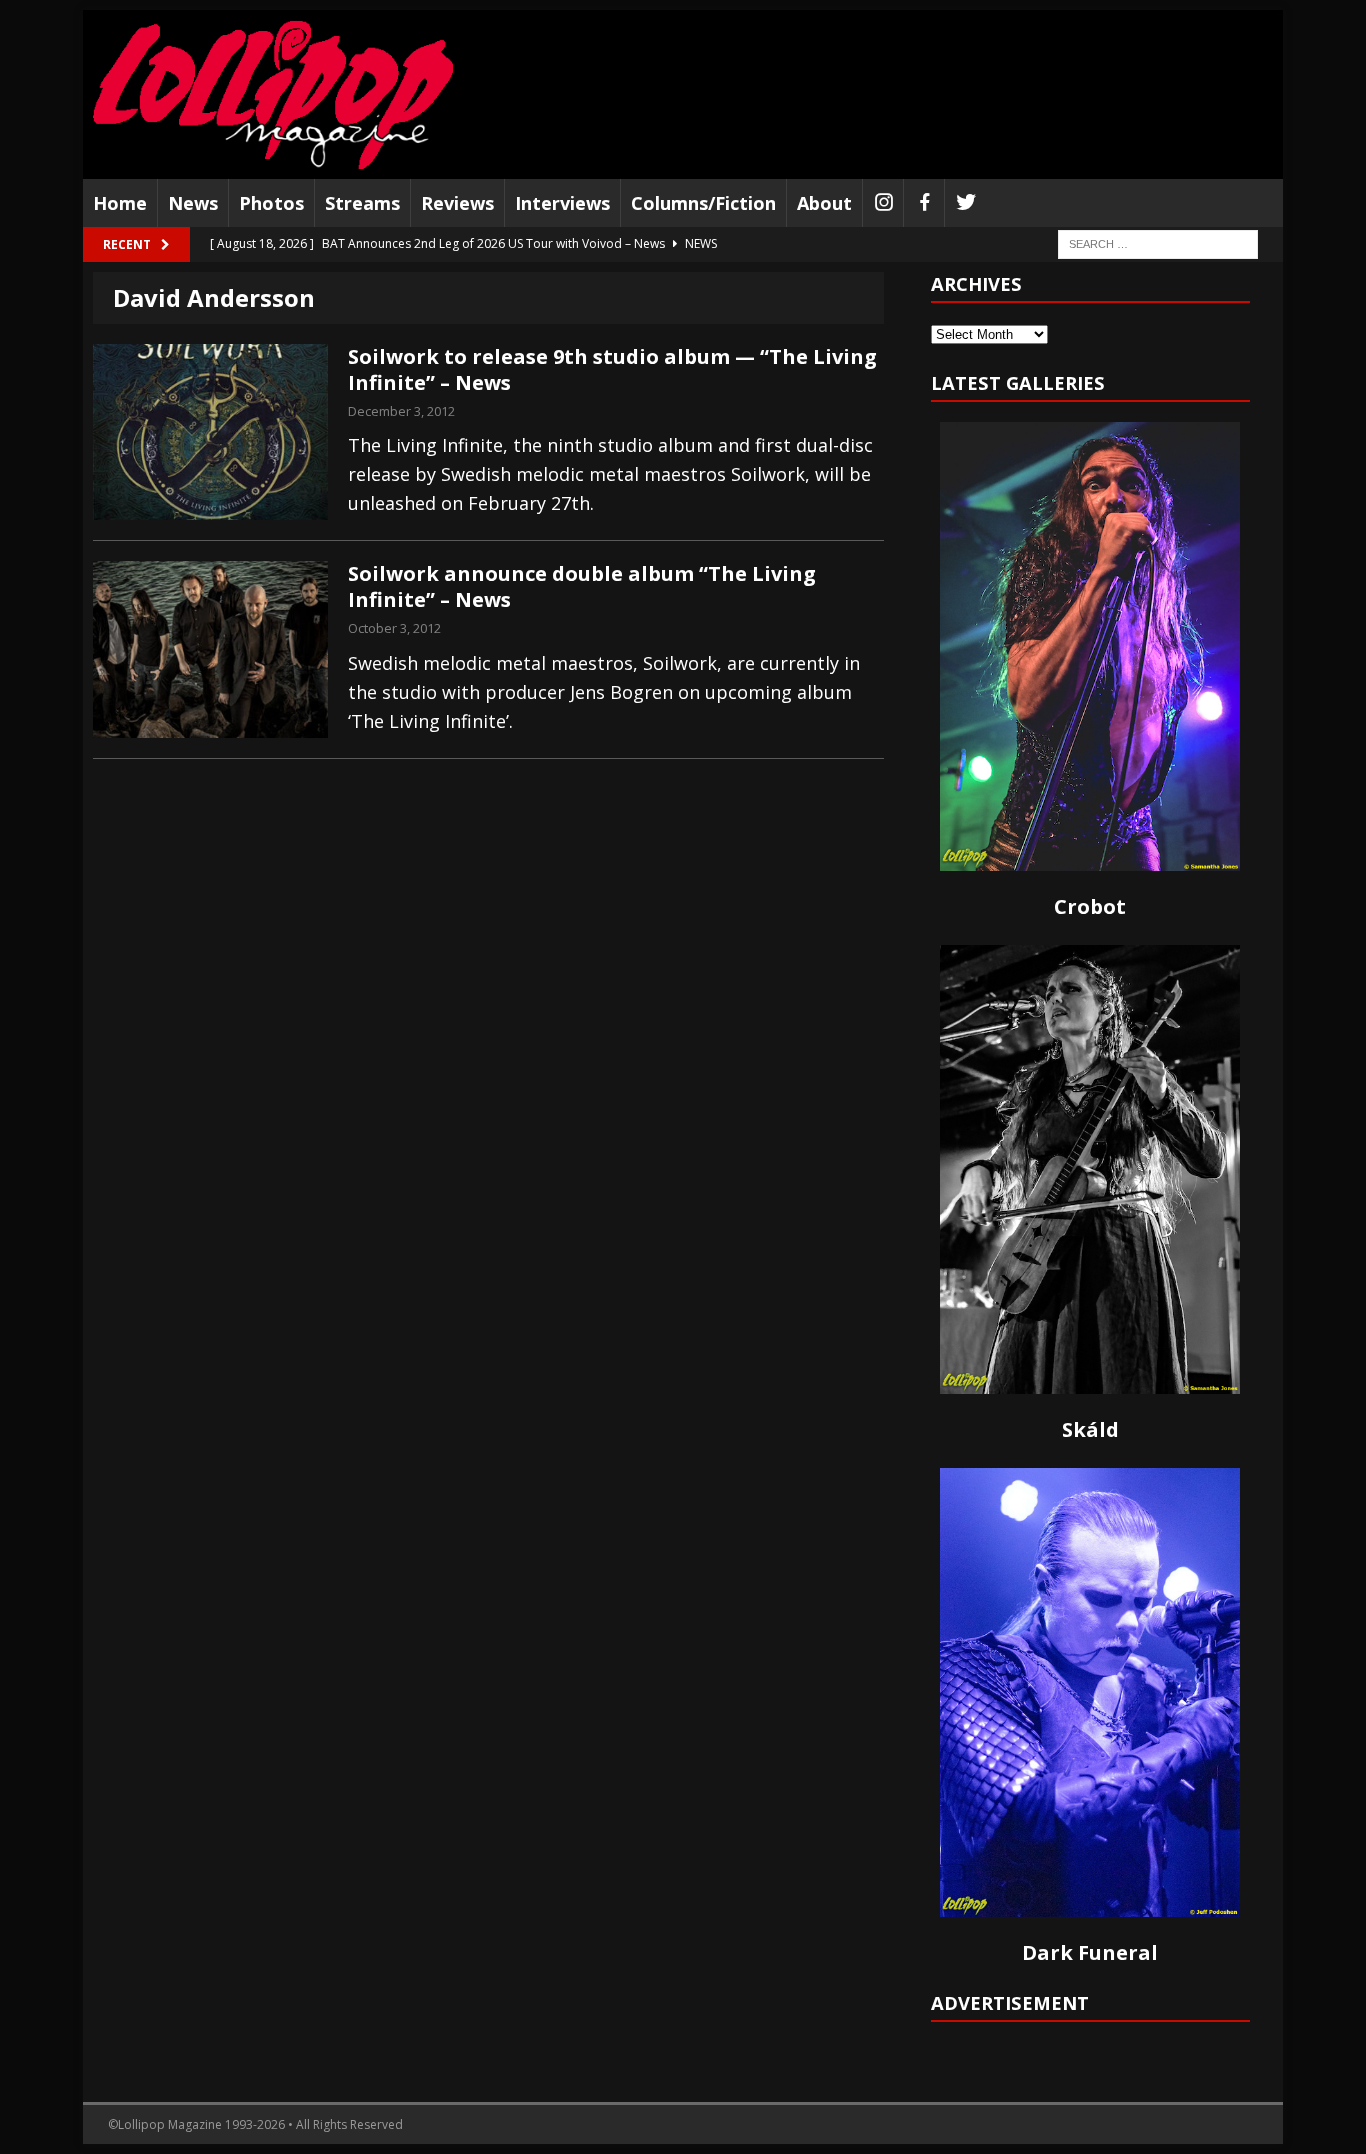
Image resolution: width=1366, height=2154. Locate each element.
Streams (362, 203)
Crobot (1090, 906)
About (824, 203)
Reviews (457, 203)
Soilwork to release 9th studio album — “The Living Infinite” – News (612, 369)
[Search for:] (1158, 243)
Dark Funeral (1090, 1952)
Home (120, 203)
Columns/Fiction (703, 203)
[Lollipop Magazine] (273, 94)
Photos (271, 203)
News (193, 203)
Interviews (562, 203)
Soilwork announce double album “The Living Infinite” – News (582, 586)
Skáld (1090, 1429)
